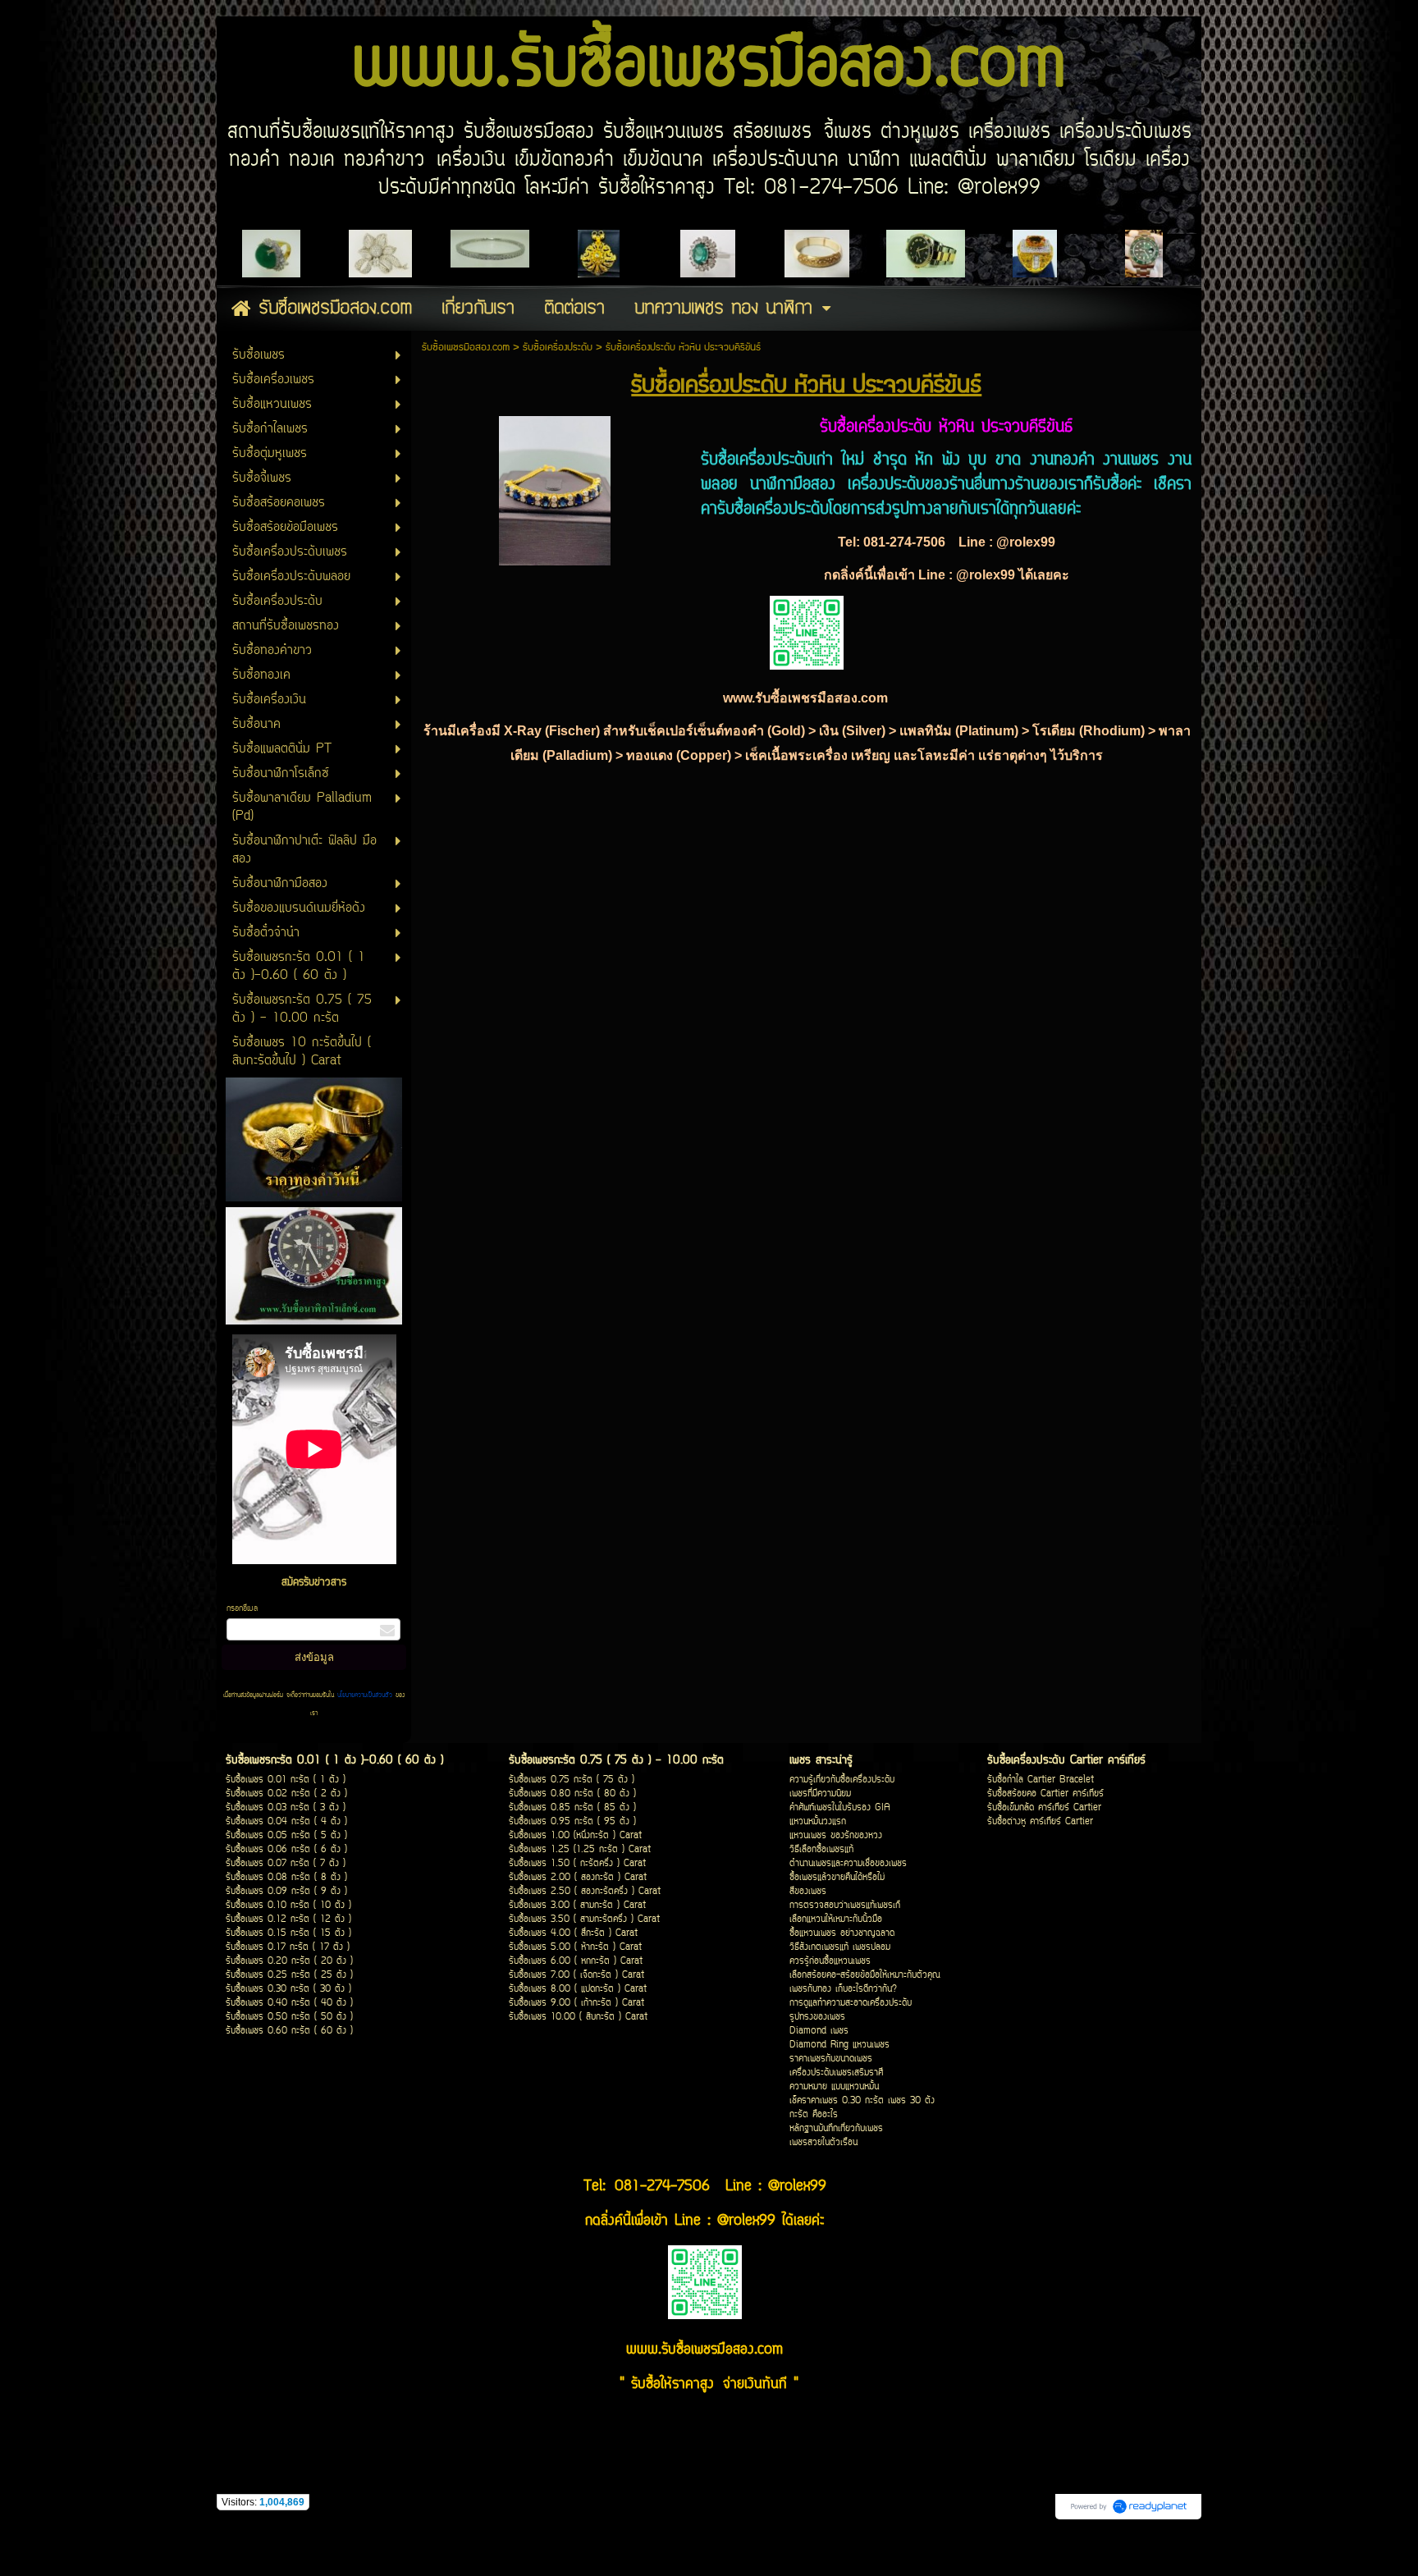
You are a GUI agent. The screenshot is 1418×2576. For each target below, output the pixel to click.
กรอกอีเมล (242, 1609)
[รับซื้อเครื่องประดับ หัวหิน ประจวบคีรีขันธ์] (555, 487)
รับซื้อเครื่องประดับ (558, 348)
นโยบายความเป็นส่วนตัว (365, 1695)
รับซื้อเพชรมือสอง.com (466, 348)
